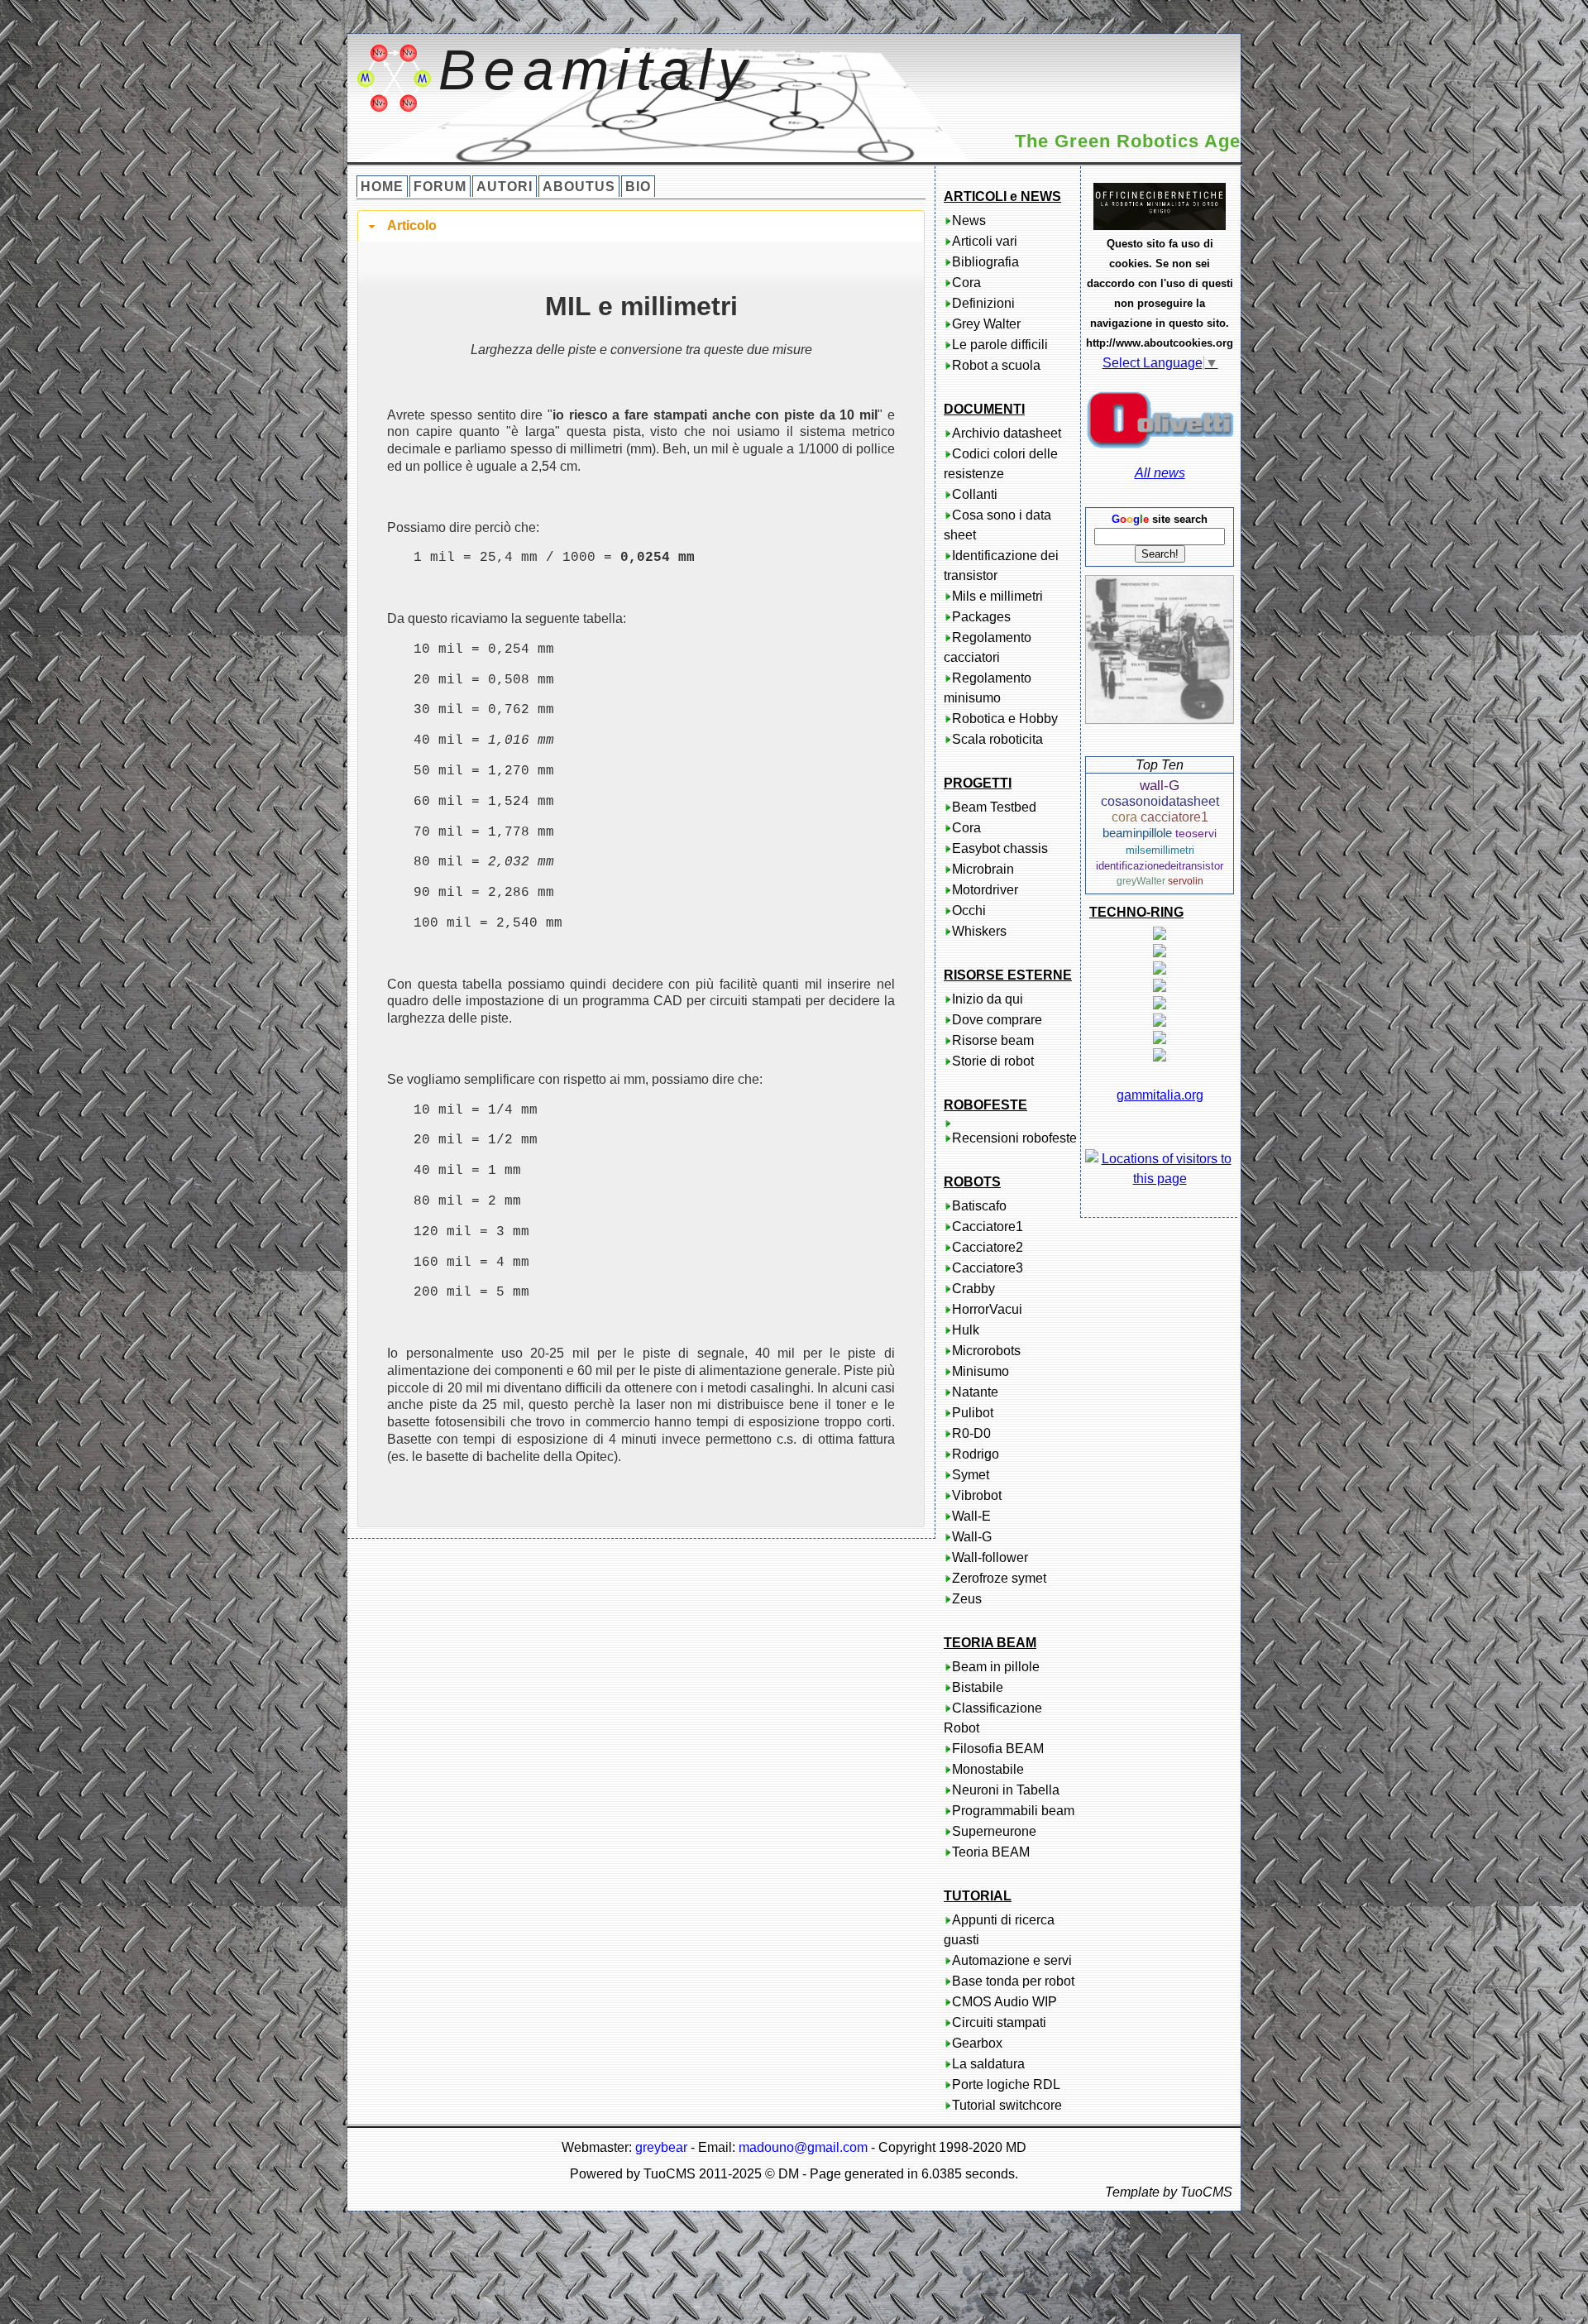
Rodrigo (976, 1454)
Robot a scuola (996, 365)
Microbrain (983, 869)
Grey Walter (986, 324)
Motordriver (985, 890)
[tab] (641, 226)
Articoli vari (985, 241)
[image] (1160, 649)
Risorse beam (993, 1040)
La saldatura (988, 2064)
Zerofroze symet (999, 1578)
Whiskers (979, 931)
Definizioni (983, 303)
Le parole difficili (1000, 345)
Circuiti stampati (999, 2022)
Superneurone (994, 1831)
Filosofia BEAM (998, 1749)
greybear (661, 2147)
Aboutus (579, 187)
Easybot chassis (1000, 848)
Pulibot (973, 1413)
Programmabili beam (1013, 1811)
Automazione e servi (1012, 1960)
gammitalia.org (1160, 1095)
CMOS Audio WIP (1004, 2002)
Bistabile (978, 1687)
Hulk (966, 1330)
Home (382, 187)
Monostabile (988, 1769)
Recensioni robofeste (1014, 1138)
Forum (440, 187)
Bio (638, 187)
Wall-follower (990, 1557)
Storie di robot (993, 1061)
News (969, 220)
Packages (981, 617)
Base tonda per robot (1013, 1981)
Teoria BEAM (991, 1852)
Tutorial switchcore (1007, 2105)
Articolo (412, 225)
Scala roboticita (997, 739)
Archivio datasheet (1007, 433)
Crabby (973, 1289)
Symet (971, 1475)
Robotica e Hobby (1005, 719)
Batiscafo (979, 1206)
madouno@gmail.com (803, 2147)
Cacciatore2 (988, 1247)
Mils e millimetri (997, 596)
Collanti (975, 494)
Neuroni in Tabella (1006, 1790)
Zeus (967, 1599)
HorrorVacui (987, 1309)
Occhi (969, 910)
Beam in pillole (996, 1667)
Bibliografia (985, 262)
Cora (966, 283)
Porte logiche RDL (1006, 2084)
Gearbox (977, 2043)
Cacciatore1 (988, 1227)
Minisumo (981, 1371)
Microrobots (986, 1351)
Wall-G (972, 1537)
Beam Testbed (994, 807)
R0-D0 (971, 1433)
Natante (975, 1392)
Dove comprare (997, 1020)
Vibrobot (977, 1495)
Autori (505, 187)
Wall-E (971, 1516)
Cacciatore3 (988, 1268)
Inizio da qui (988, 999)
